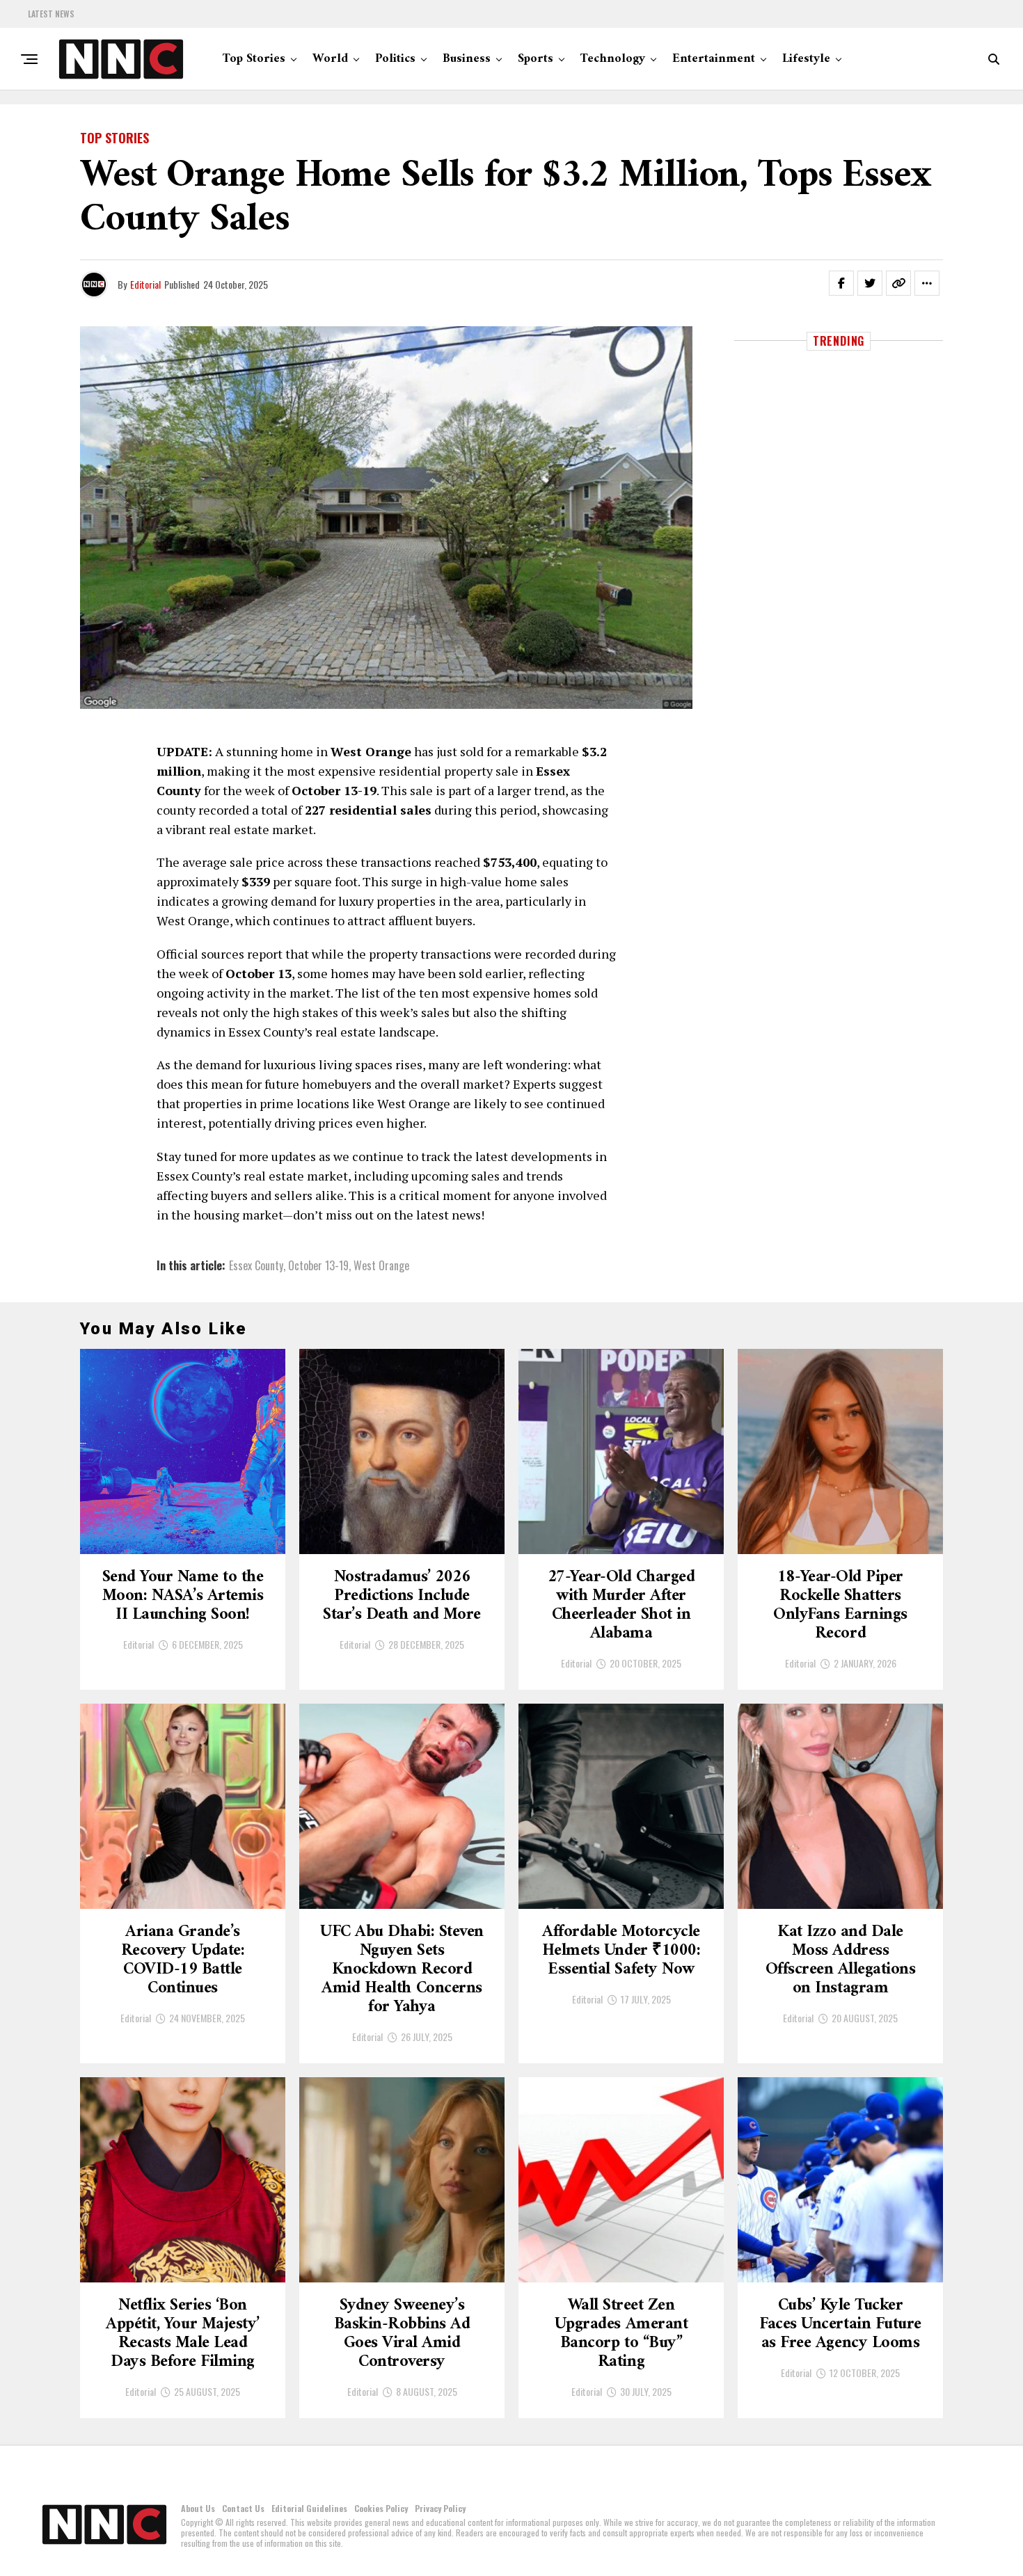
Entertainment (714, 59)
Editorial (145, 284)
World (330, 59)
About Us (198, 2508)
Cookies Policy (381, 2508)
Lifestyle (806, 59)
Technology (613, 59)
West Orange (381, 1265)
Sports (536, 59)
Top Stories (254, 59)
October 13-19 (318, 1265)
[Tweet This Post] (870, 283)
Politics (395, 59)
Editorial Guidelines (309, 2508)
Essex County (256, 1265)
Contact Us (243, 2508)
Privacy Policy (440, 2508)
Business (467, 59)
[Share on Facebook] (841, 283)
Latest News (51, 14)
